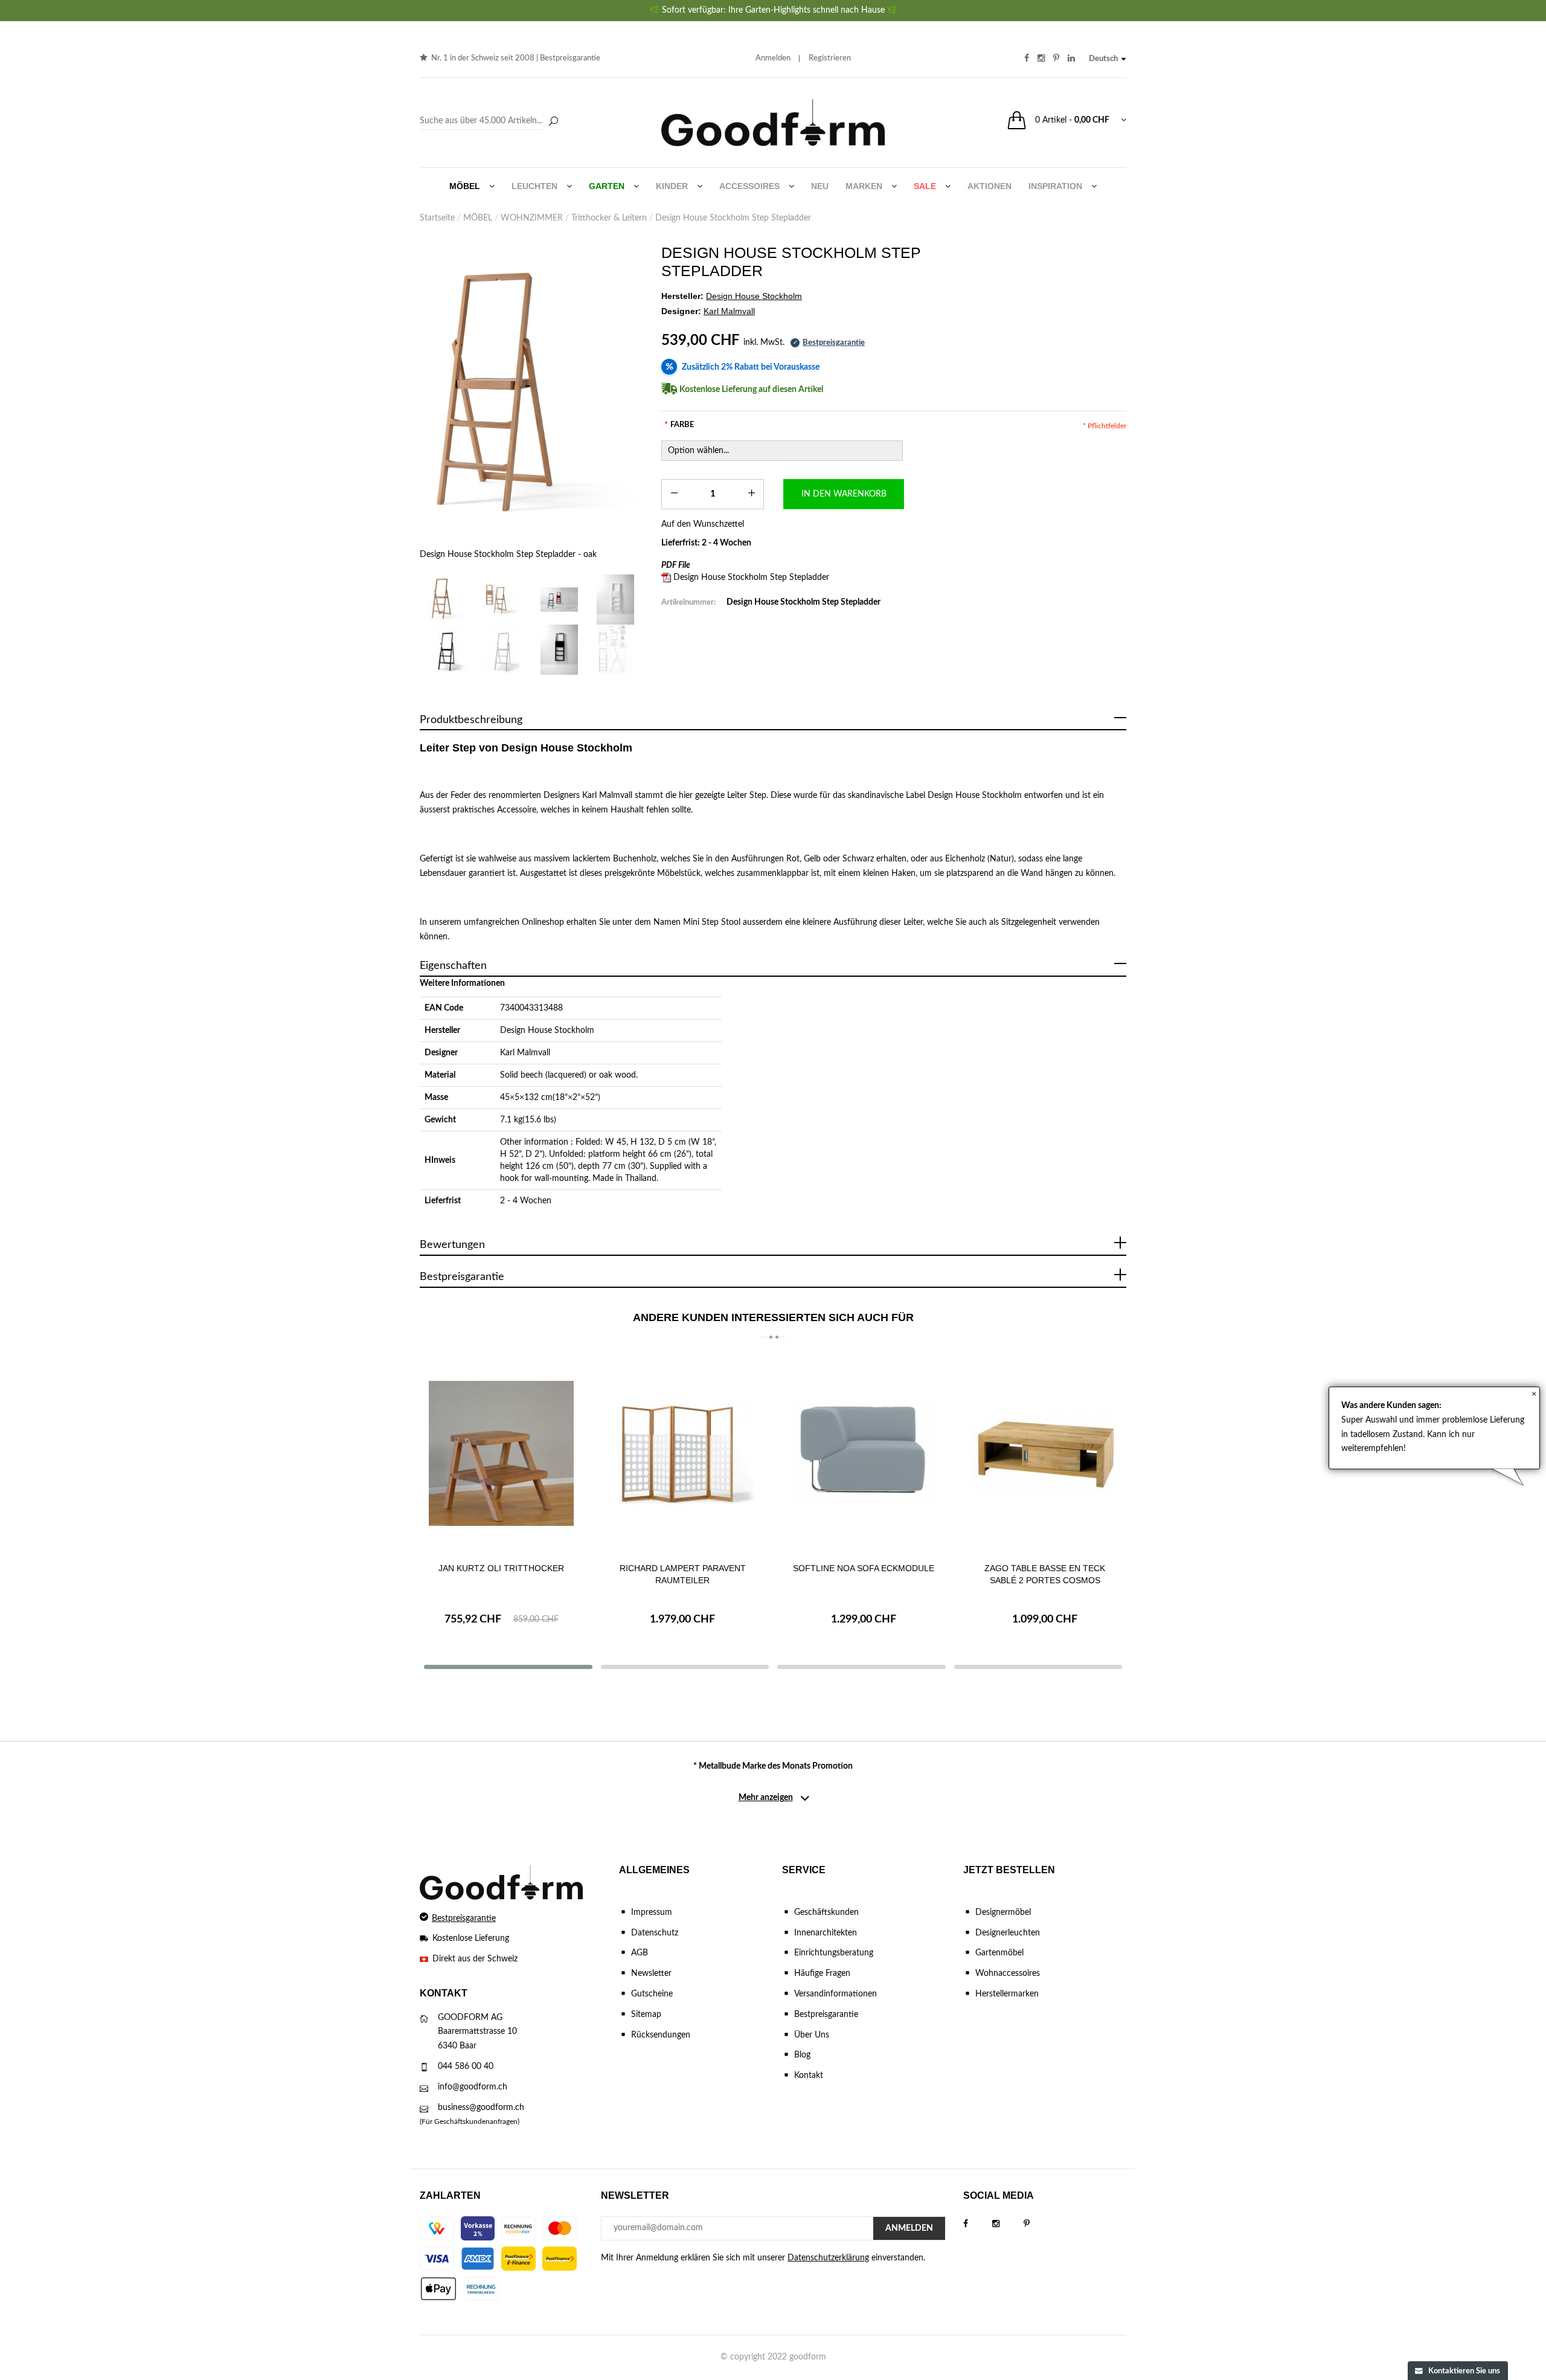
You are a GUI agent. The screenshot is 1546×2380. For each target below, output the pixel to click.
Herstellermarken (1007, 1994)
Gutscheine (652, 1994)
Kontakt (809, 2076)
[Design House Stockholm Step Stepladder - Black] (448, 650)
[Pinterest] (1039, 2224)
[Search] (491, 121)
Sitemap (646, 2015)
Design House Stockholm (547, 1031)
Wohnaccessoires (1008, 1973)
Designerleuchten (1008, 1933)
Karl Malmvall (525, 1053)
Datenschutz (655, 1933)
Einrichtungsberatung (834, 1953)
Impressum (652, 1912)
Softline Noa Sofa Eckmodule (864, 1568)
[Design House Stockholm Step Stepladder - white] (504, 650)
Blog (802, 2055)
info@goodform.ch (473, 2087)
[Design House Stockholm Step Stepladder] (504, 600)
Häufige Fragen (822, 1973)
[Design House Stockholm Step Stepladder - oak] (531, 397)
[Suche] (553, 122)
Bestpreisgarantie (570, 58)
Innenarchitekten (826, 1933)
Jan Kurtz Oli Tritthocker (501, 1568)
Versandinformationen (836, 1994)
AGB (640, 1953)
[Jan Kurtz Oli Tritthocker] (501, 1453)
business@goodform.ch (481, 2108)
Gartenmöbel (999, 1953)
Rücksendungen (661, 2035)
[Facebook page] (978, 2224)
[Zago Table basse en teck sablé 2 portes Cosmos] (1045, 1453)
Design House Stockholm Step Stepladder (751, 577)
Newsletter (651, 1973)
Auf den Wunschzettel (703, 524)
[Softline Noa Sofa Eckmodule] (864, 1453)
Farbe (679, 425)
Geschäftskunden (826, 1912)
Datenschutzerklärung (828, 2258)
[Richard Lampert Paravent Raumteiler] (682, 1453)
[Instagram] (1008, 2224)
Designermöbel (1003, 1912)
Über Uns (812, 2035)
